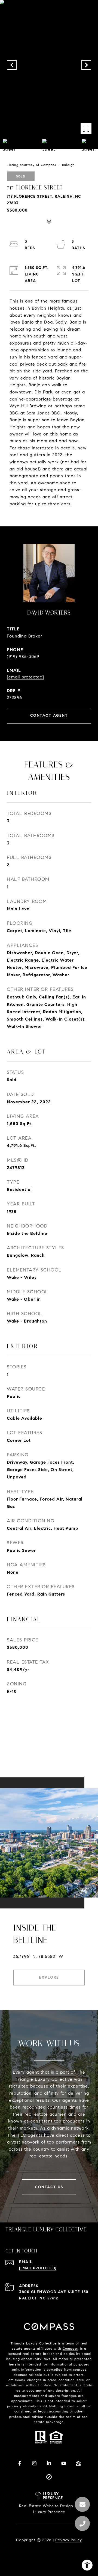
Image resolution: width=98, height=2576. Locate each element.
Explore (49, 1977)
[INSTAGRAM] (34, 2463)
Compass (70, 2348)
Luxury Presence (49, 2512)
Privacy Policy (69, 2540)
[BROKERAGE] (49, 2477)
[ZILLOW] (78, 2463)
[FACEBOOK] (20, 2463)
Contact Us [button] (49, 2187)
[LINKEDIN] (49, 2463)
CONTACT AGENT (49, 715)
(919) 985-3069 (23, 656)
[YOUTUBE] (64, 2463)
